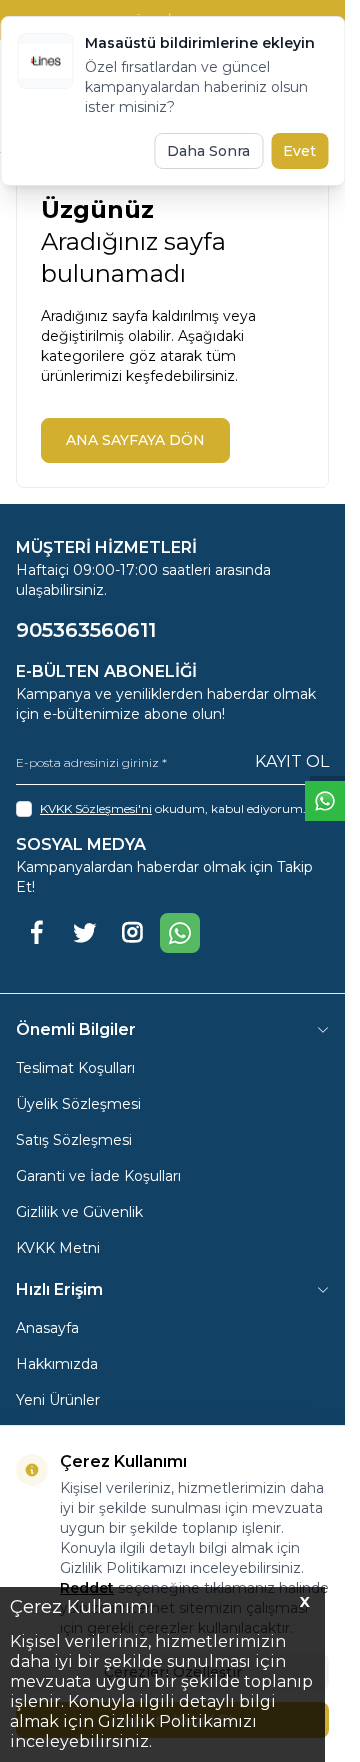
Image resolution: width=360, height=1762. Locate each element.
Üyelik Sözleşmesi (78, 1104)
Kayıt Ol (292, 761)
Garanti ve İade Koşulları (98, 1176)
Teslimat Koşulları (75, 1068)
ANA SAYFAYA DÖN (135, 440)
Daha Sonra (208, 151)
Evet (299, 151)
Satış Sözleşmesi (74, 1140)
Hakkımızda (57, 1364)
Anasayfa (47, 1328)
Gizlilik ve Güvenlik (79, 1212)
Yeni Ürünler (58, 1400)
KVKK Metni (58, 1248)
